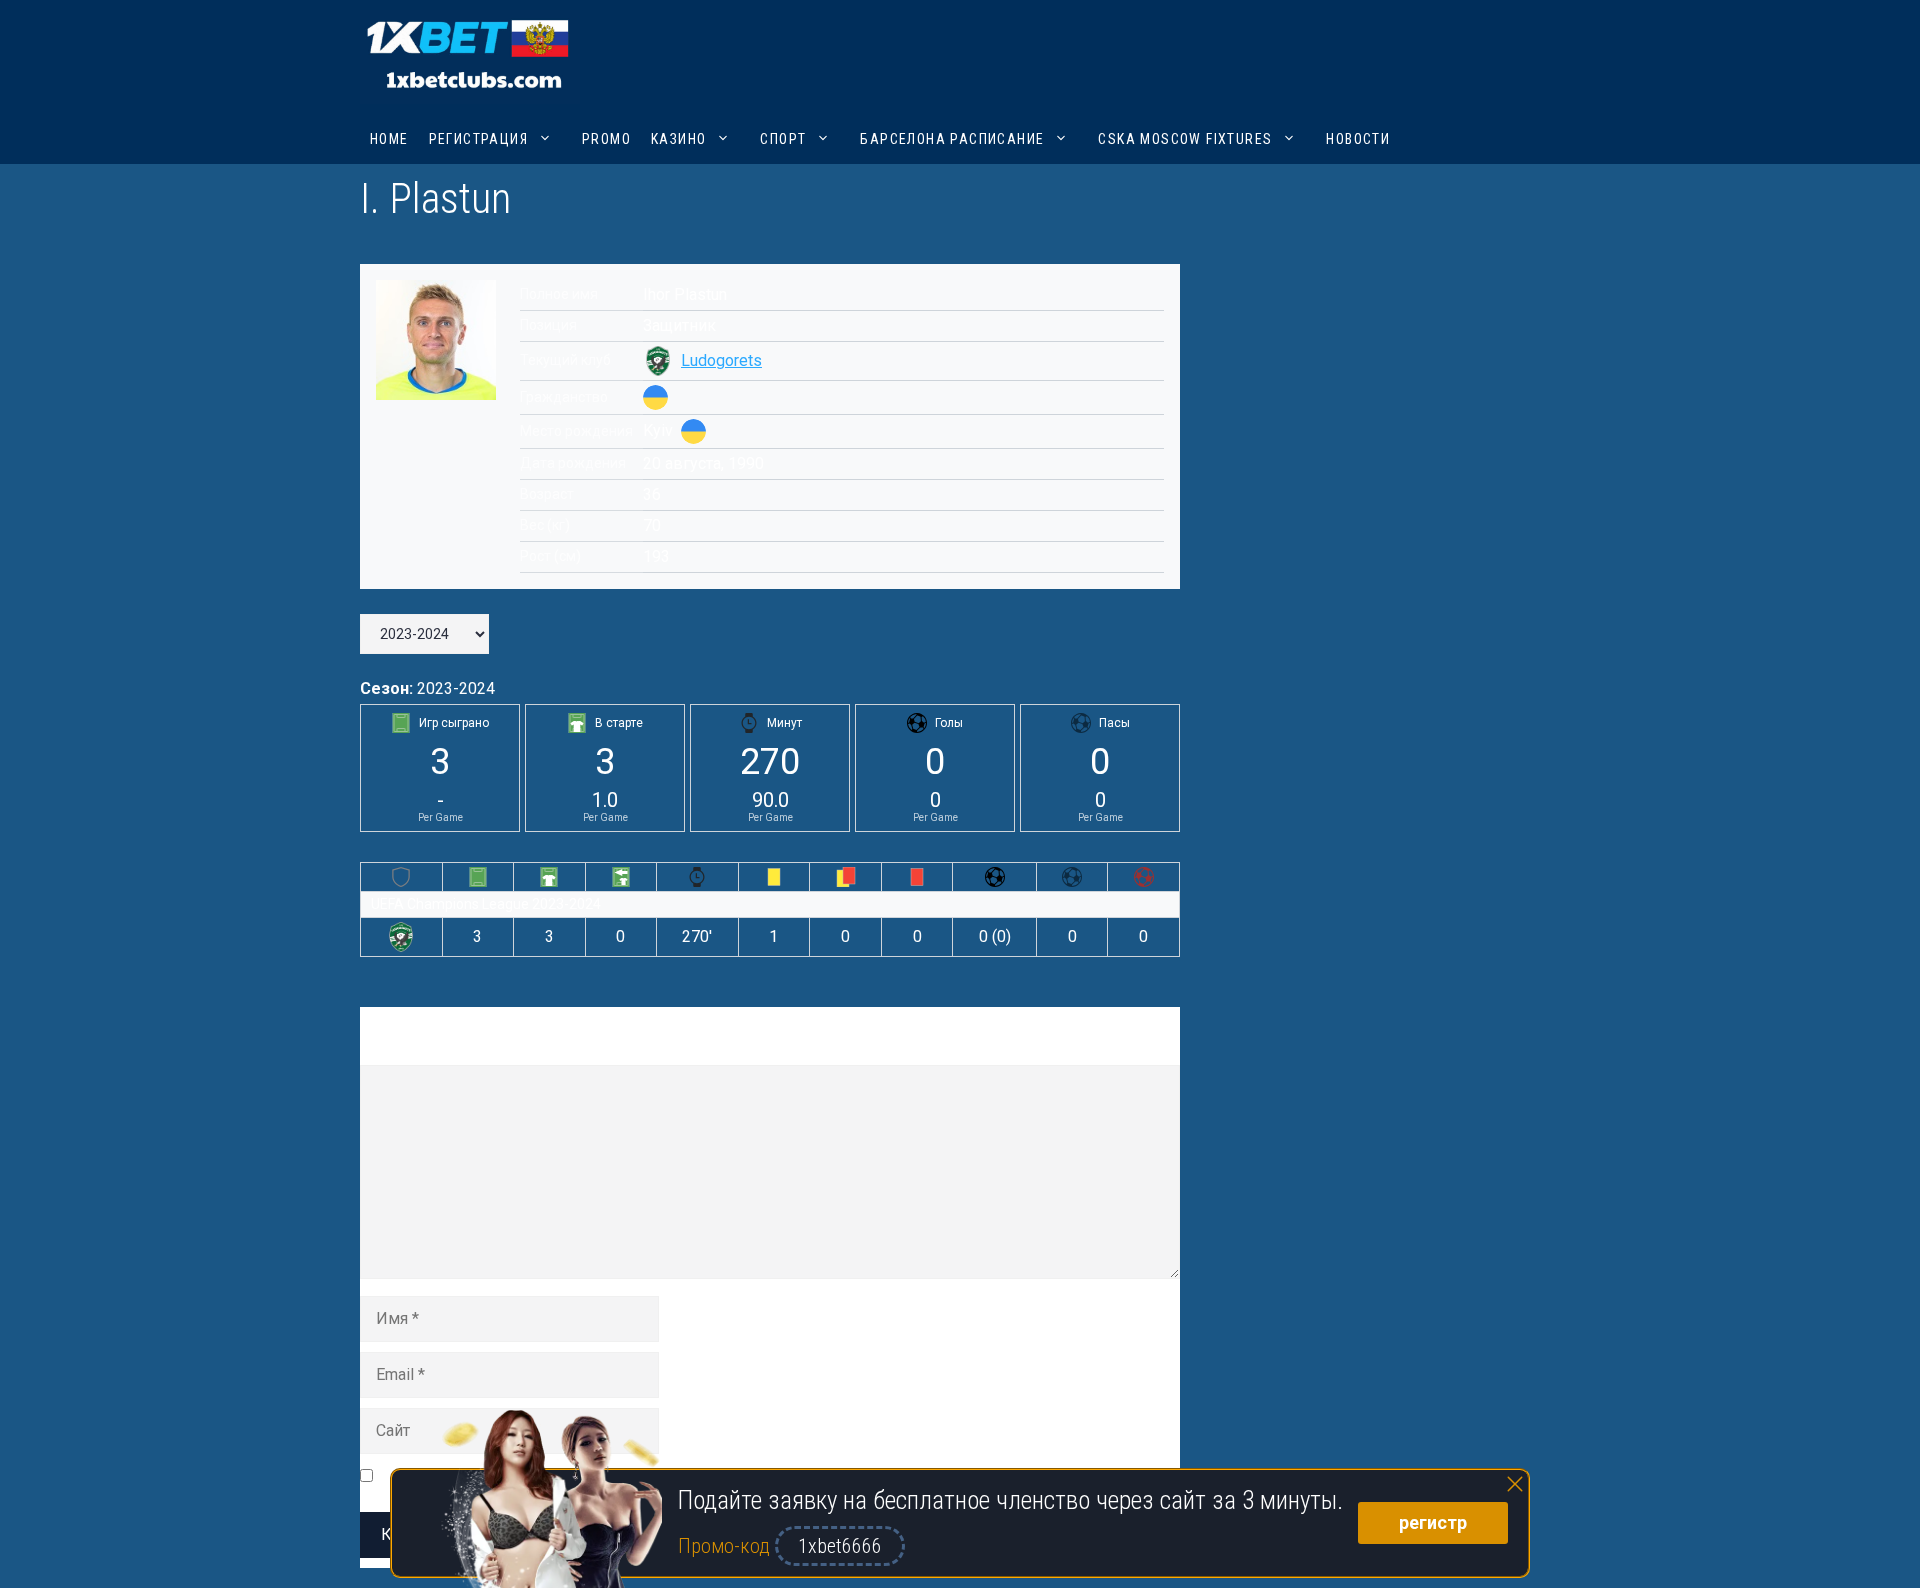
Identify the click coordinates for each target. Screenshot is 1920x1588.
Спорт (783, 139)
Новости (1358, 139)
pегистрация (478, 139)
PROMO (606, 139)
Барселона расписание (952, 139)
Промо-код (726, 1546)
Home (389, 139)
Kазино (678, 139)
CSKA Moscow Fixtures (1185, 139)
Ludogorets (721, 360)
